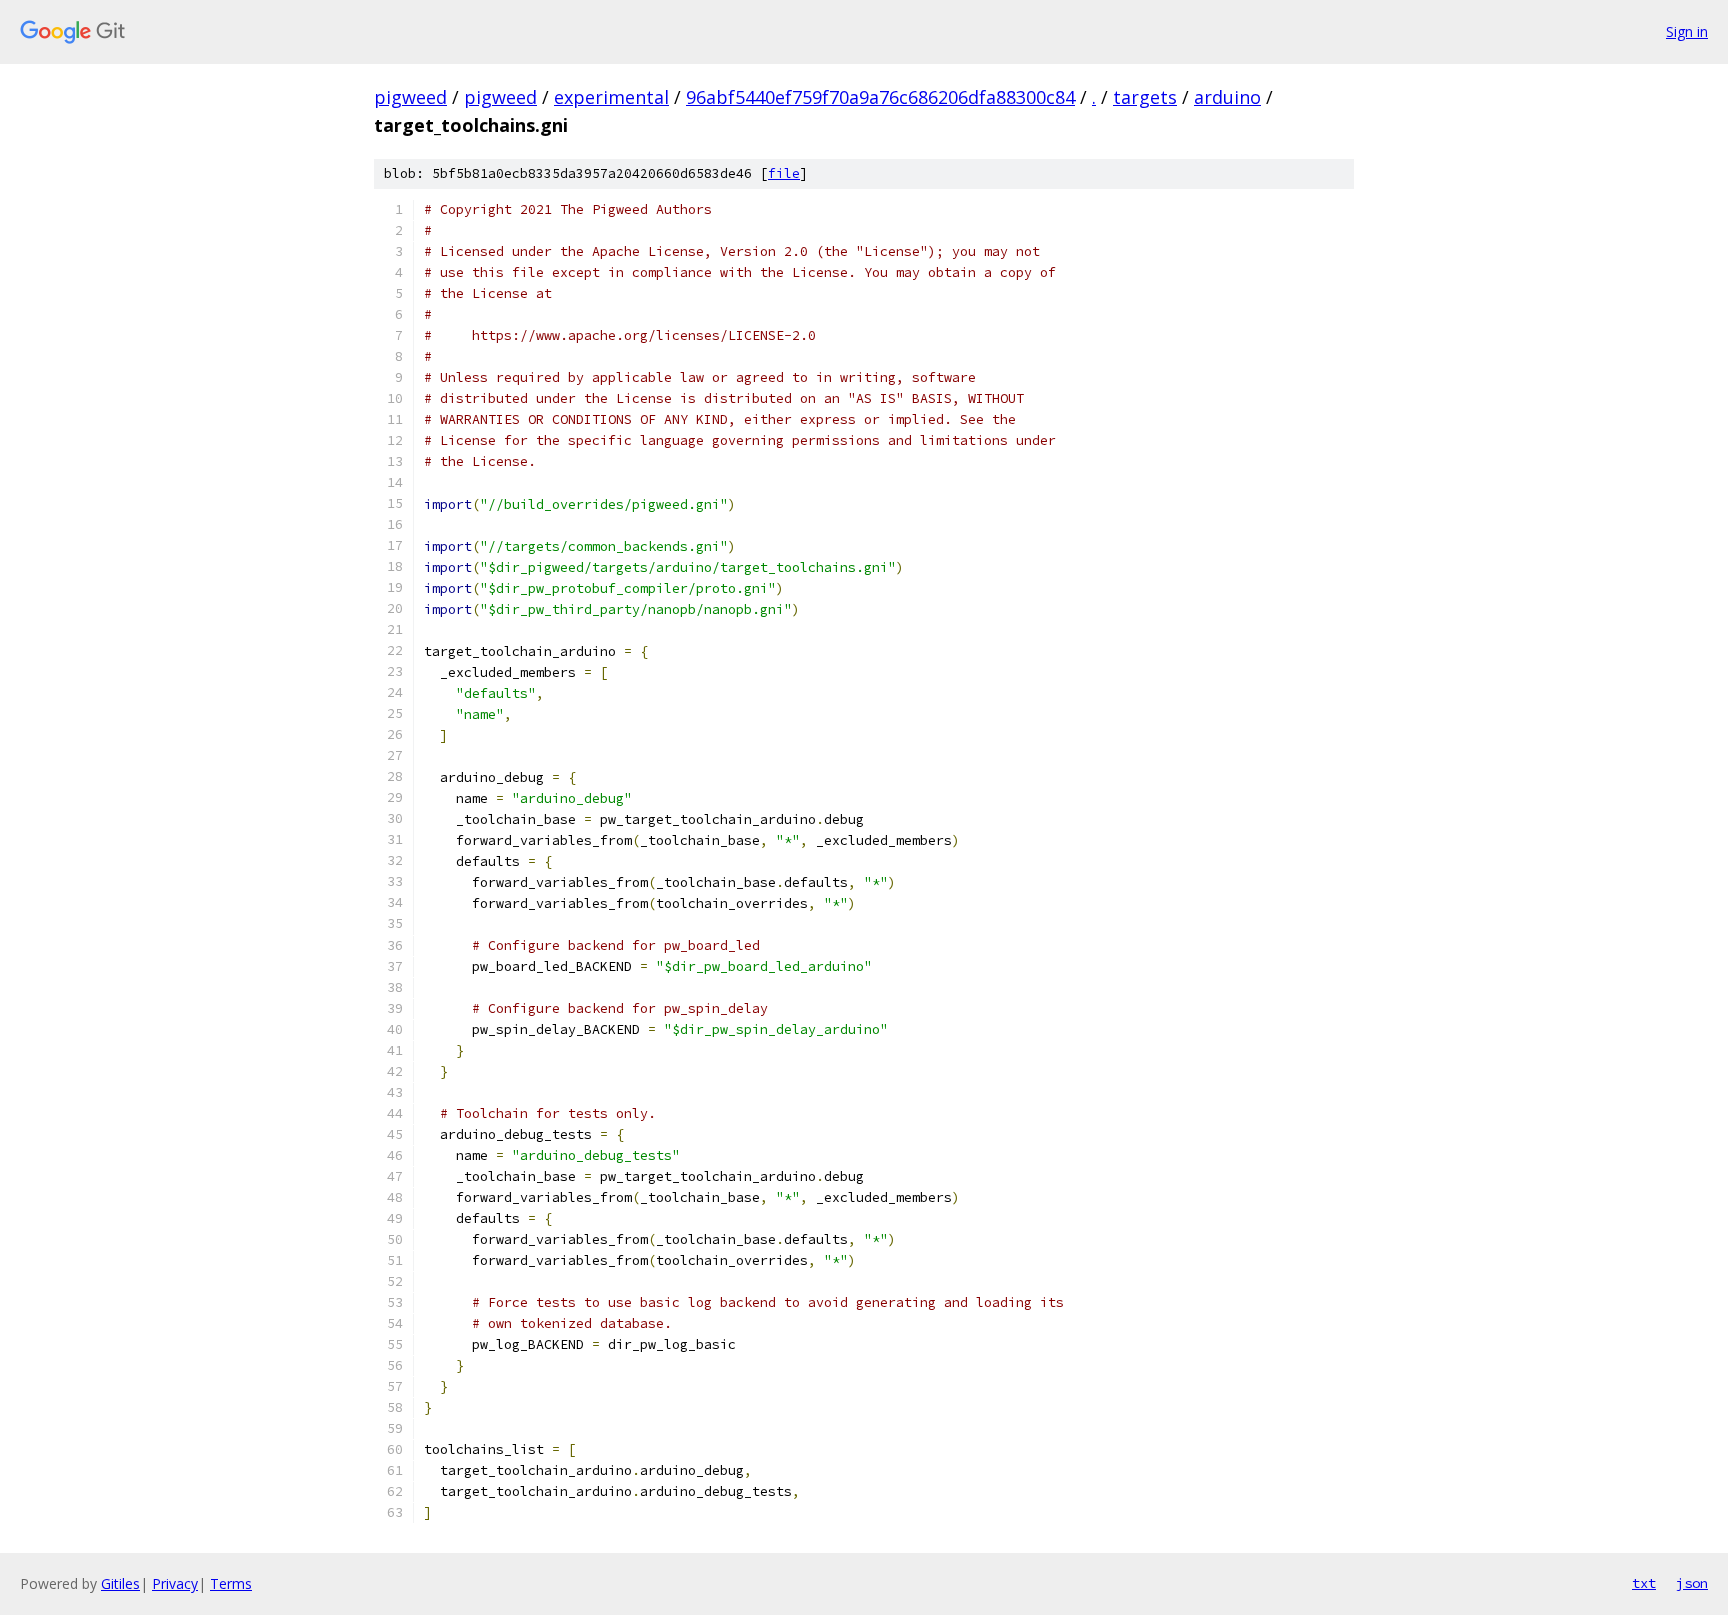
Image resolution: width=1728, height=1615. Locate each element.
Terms (231, 1583)
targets (1145, 97)
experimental (611, 97)
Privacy (175, 1583)
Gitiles (120, 1583)
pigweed (410, 97)
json (1692, 1583)
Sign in (1687, 31)
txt (1644, 1583)
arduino (1227, 97)
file (784, 173)
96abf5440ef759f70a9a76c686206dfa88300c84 (880, 97)
